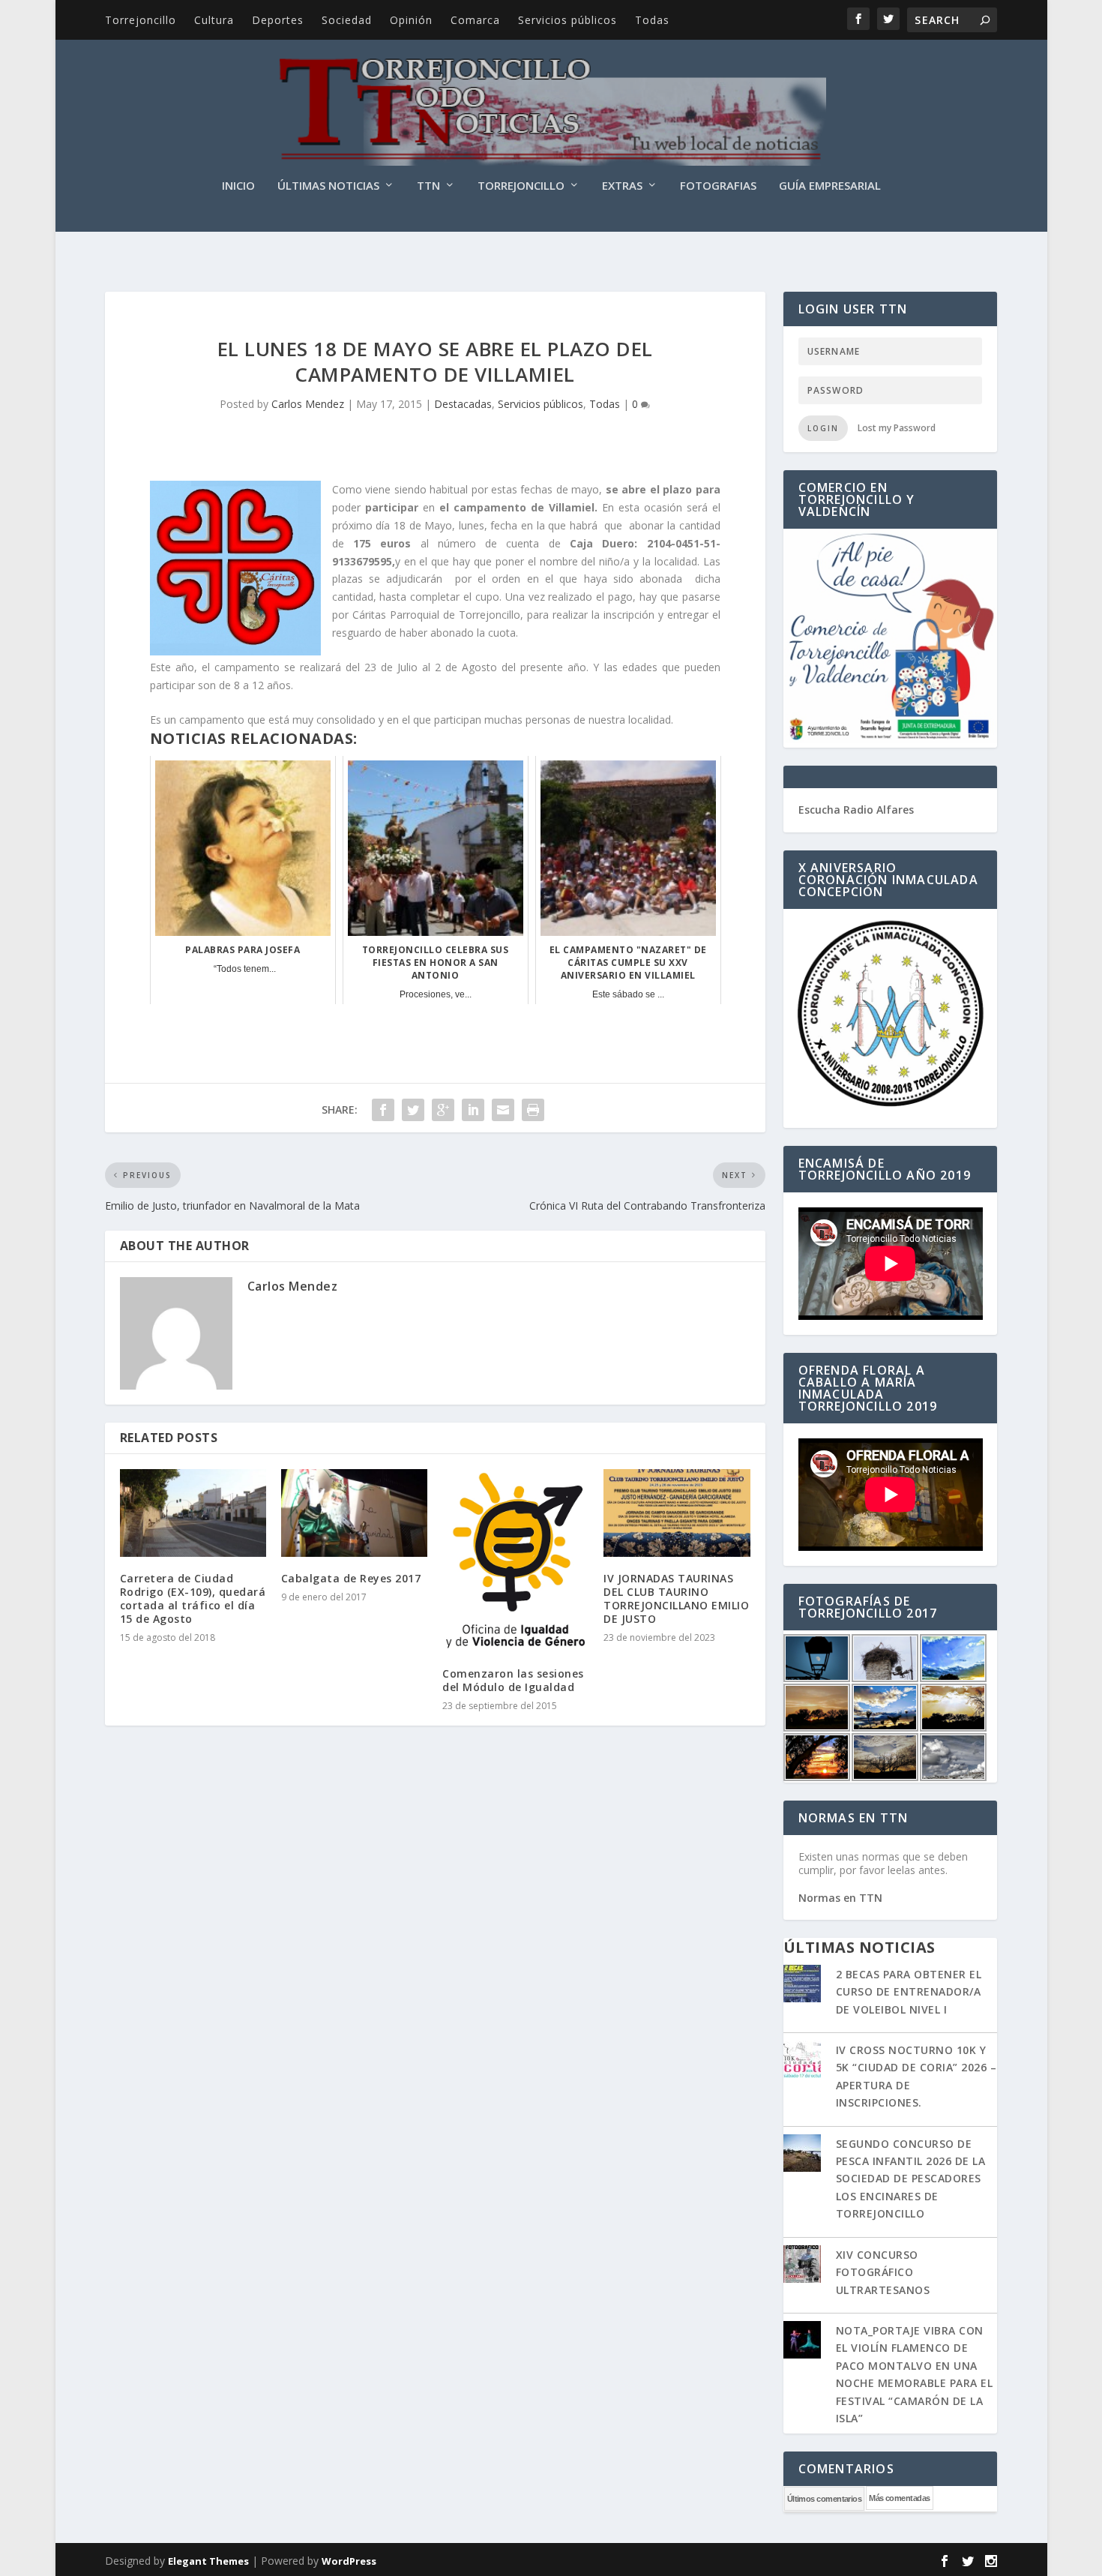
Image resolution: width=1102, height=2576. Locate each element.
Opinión (411, 20)
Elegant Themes (208, 2561)
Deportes (278, 20)
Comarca (475, 20)
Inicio (238, 186)
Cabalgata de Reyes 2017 (351, 1578)
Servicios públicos (567, 20)
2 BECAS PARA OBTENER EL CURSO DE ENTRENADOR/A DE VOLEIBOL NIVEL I (909, 1992)
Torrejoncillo (141, 20)
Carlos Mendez (308, 404)
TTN (428, 186)
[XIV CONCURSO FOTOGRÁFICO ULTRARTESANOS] (802, 2266)
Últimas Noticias (328, 186)
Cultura (214, 20)
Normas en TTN (840, 1898)
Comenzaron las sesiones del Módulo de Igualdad (513, 1680)
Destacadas (463, 404)
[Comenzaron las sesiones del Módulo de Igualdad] (515, 1561)
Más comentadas (899, 2498)
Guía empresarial (830, 186)
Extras (622, 186)
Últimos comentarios (825, 2499)
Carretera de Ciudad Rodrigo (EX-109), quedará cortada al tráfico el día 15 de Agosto (193, 1599)
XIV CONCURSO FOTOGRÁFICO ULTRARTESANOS (883, 2272)
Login (823, 428)
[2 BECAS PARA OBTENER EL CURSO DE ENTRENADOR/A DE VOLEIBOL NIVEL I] (802, 1985)
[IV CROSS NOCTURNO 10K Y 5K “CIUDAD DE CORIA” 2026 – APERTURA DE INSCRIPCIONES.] (802, 2061)
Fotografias (718, 186)
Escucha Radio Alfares (856, 810)
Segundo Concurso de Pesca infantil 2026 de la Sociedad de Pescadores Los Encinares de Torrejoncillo (911, 2179)
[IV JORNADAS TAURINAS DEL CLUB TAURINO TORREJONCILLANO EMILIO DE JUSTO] (677, 1513)
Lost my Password (897, 428)
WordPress (349, 2561)
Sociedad (347, 20)
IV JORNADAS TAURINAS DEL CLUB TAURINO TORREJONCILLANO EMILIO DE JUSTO (676, 1599)
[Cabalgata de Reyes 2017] (354, 1513)
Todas (652, 20)
